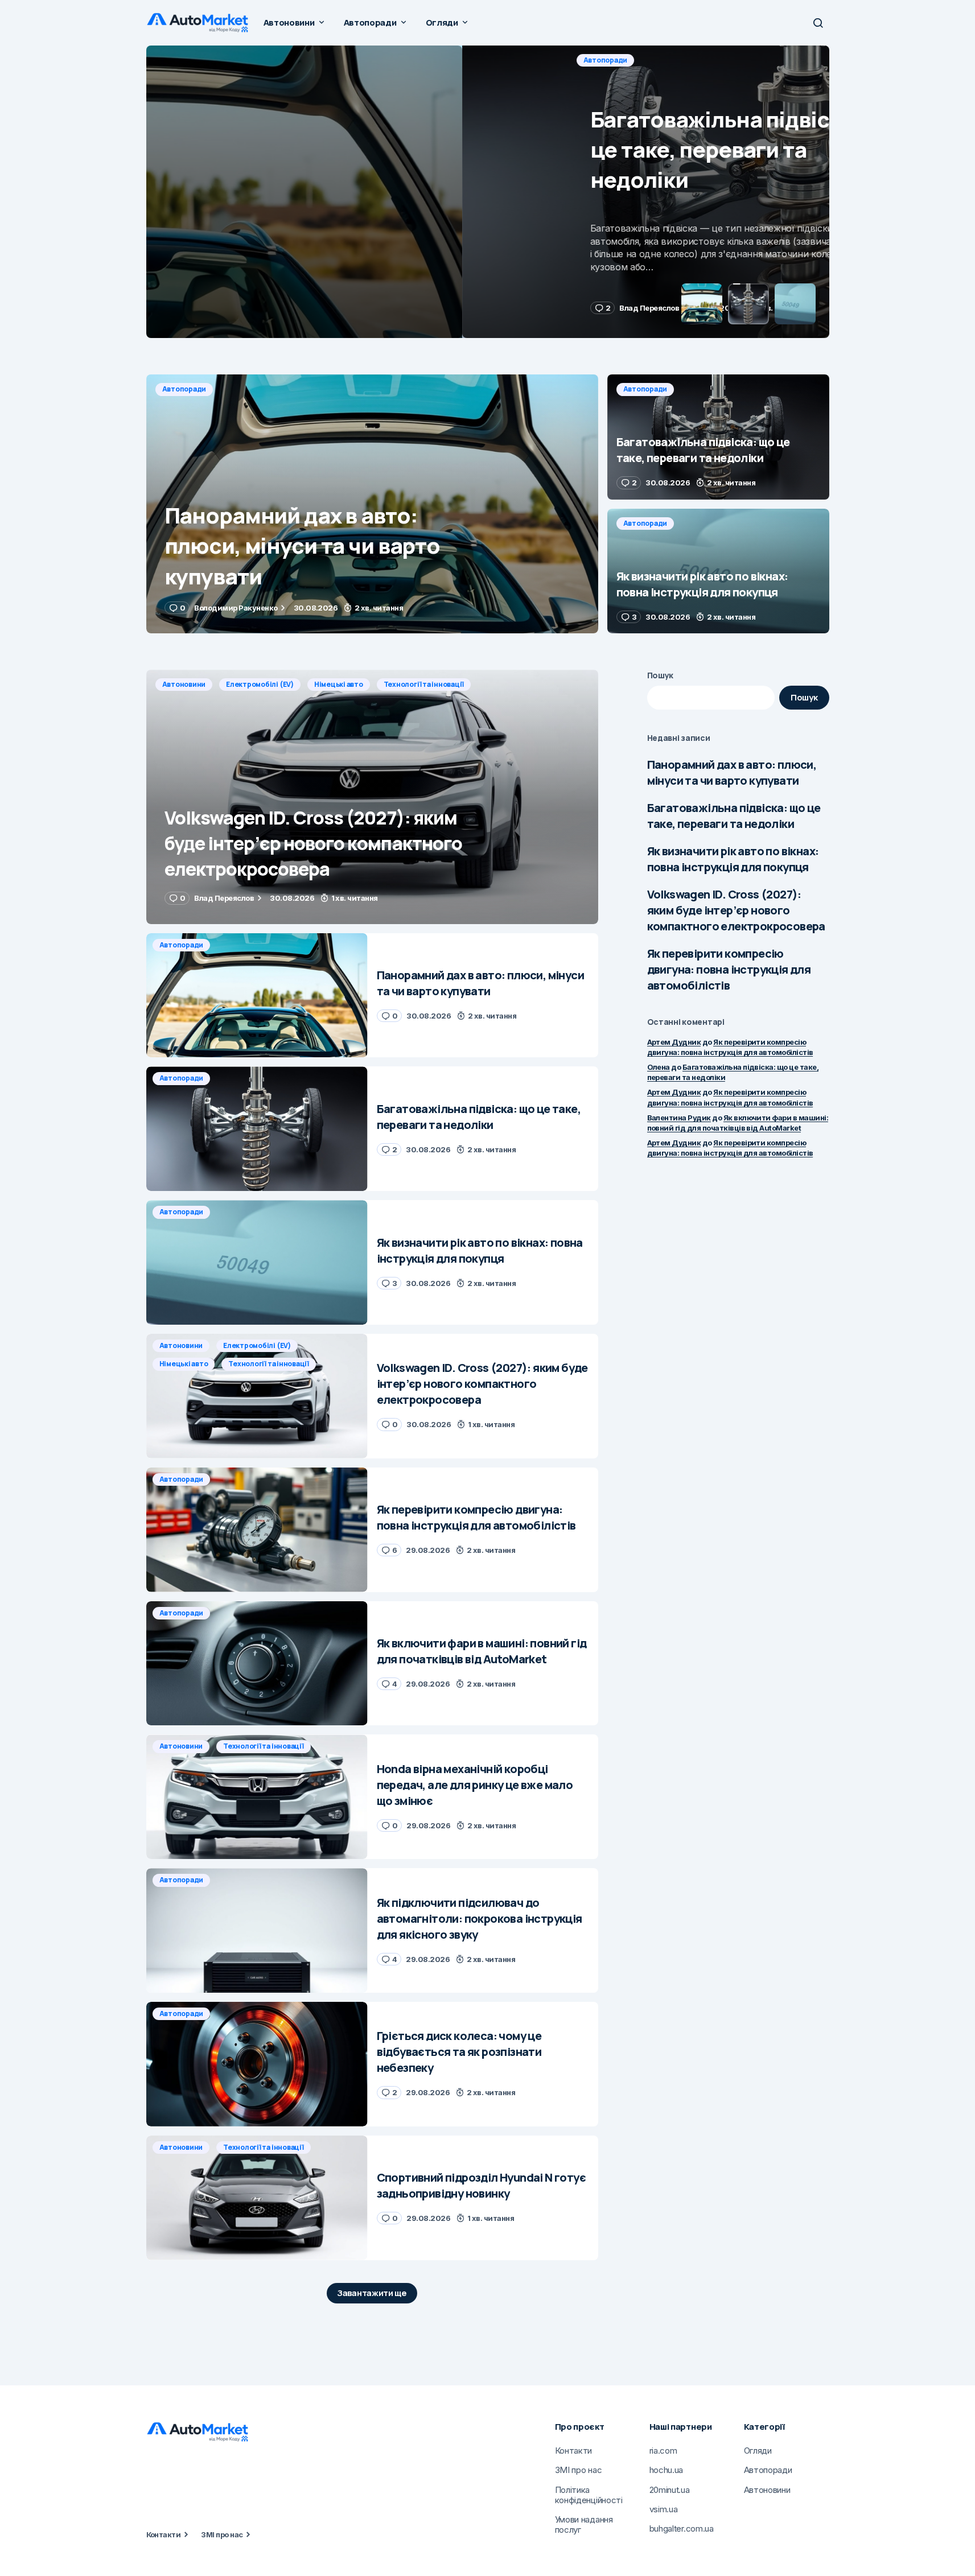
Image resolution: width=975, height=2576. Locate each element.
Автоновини (184, 684)
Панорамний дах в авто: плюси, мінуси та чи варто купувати (732, 772)
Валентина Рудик (679, 1118)
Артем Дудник (674, 1042)
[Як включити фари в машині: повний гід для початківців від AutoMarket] (257, 1664)
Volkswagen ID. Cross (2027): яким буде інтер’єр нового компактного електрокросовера (736, 910)
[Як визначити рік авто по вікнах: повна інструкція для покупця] (718, 571)
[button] (818, 23)
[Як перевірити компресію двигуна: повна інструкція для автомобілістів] (257, 1530)
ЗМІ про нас (222, 2534)
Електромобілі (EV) (260, 684)
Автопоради (184, 60)
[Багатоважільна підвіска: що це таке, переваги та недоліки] (488, 192)
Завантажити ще (372, 2293)
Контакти (164, 2534)
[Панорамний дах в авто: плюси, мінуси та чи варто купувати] (372, 504)
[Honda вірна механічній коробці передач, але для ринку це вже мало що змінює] (257, 1797)
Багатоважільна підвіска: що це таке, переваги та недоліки (734, 816)
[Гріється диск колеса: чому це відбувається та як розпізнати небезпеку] (257, 2064)
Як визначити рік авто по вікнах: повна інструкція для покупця (733, 859)
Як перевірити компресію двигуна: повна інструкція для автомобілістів (729, 969)
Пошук (661, 675)
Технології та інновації (424, 684)
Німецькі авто (339, 684)
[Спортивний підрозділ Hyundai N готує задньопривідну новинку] (257, 2198)
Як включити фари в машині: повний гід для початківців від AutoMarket (738, 1123)
